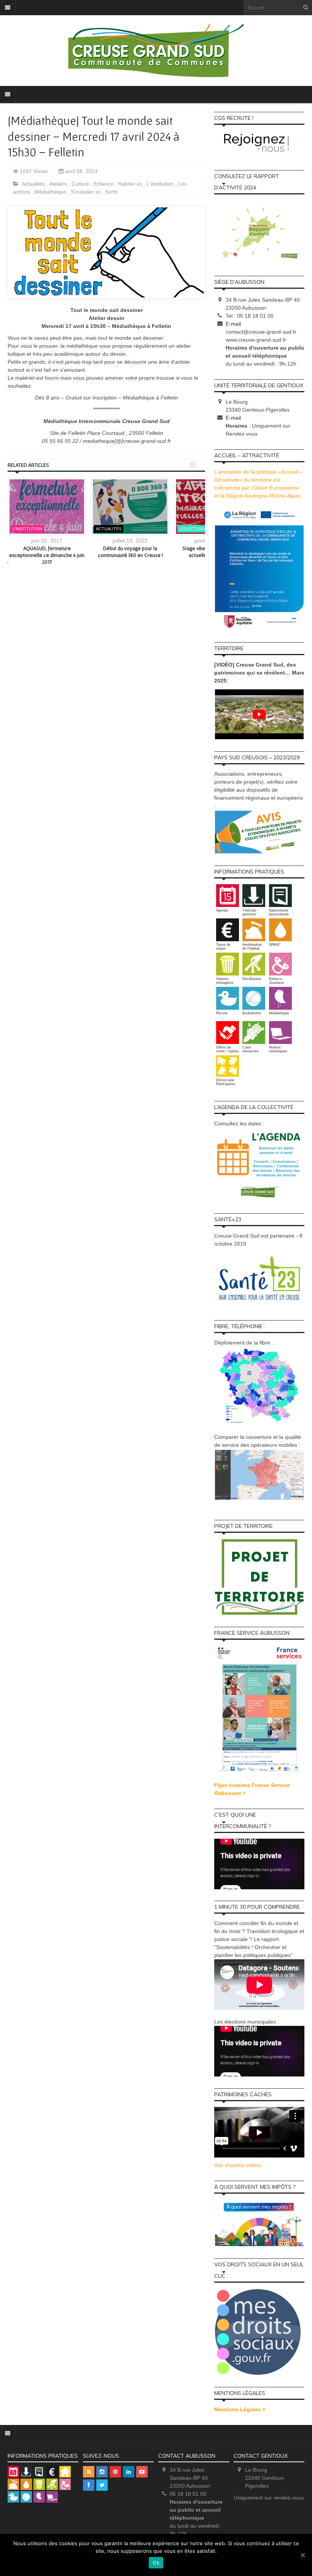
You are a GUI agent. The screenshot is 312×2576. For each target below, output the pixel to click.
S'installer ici (86, 192)
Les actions (193, 529)
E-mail (233, 324)
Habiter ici (131, 184)
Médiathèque (51, 192)
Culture (81, 184)
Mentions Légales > (240, 2409)
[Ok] (302, 2555)
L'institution (161, 184)
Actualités (34, 184)
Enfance (104, 184)
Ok (156, 2563)
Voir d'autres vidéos (238, 2165)
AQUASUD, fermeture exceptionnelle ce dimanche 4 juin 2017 (47, 555)
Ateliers (59, 184)
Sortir (111, 192)
